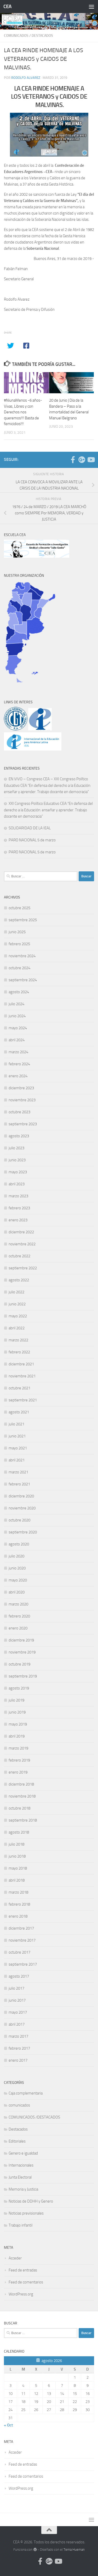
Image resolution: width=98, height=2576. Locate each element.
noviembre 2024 (22, 956)
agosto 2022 (19, 1280)
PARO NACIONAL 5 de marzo (32, 840)
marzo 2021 (18, 1472)
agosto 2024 (19, 992)
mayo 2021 (18, 1448)
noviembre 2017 (22, 1940)
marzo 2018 (18, 1892)
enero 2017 (18, 2060)
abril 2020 (17, 1592)
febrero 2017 (19, 2048)
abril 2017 (17, 2024)
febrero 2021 (19, 1484)
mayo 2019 (18, 1724)
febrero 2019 (19, 1760)
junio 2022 (17, 1304)
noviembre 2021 (22, 1376)
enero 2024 (18, 1076)
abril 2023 (17, 1184)
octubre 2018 (19, 1808)
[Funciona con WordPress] (35, 2550)
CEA (7, 6)
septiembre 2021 (23, 1400)
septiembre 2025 (23, 920)
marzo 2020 (18, 1604)
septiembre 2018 (23, 1820)
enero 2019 (18, 1772)
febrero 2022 (19, 1352)
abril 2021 (17, 1460)
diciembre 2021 (21, 1364)
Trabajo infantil (21, 2225)
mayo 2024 (18, 1028)
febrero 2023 (19, 1208)
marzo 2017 (18, 2036)
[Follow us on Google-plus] (82, 460)
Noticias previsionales (26, 2213)
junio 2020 (17, 1568)
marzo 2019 (18, 1748)
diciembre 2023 (21, 1088)
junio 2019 (17, 1712)
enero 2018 (18, 1916)
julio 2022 (16, 1292)
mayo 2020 (18, 1580)
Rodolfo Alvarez (26, 78)
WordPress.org (21, 2294)
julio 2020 (16, 1556)
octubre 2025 (19, 908)
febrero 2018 (19, 1904)
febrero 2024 (19, 1064)
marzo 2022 (18, 1340)
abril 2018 (17, 1880)
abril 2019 (17, 1736)
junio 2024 (17, 1016)
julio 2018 (16, 1844)
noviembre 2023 (22, 1100)
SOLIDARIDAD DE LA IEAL (30, 828)
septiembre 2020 (23, 1532)
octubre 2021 (19, 1388)
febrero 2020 (19, 1616)
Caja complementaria (26, 2093)
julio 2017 (16, 1988)
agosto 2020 (19, 1544)
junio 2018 (17, 1856)
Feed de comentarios (26, 2282)
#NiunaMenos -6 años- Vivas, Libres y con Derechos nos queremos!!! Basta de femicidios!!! (23, 412)
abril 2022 (17, 1328)
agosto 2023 (19, 1136)
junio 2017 (17, 2000)
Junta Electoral (20, 2177)
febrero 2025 (19, 944)
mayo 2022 (18, 1316)
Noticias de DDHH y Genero (31, 2201)
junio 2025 (17, 932)
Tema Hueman (74, 2550)
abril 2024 (17, 1040)
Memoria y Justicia (23, 2189)
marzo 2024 (18, 1052)
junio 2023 (17, 1160)
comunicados (16, 36)
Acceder (15, 2258)
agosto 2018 (19, 1832)
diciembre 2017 (21, 1928)
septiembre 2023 (23, 1124)
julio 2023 (16, 1148)
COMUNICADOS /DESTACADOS (34, 2117)
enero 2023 (18, 1220)
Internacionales (21, 2165)
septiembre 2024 (23, 980)
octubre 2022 (19, 1256)
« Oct (8, 2425)
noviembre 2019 (22, 1652)
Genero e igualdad (23, 2153)
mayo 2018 (18, 1868)
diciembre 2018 (21, 1784)
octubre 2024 (19, 968)
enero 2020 (18, 1628)
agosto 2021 (19, 1412)
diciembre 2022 (21, 1232)
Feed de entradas (23, 2270)
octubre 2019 (19, 1664)
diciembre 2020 (21, 1496)
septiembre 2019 (23, 1676)
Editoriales (17, 2141)
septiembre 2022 (23, 1268)
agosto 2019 (19, 1688)
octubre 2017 (19, 1952)
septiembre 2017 (23, 1964)
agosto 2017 (19, 1976)
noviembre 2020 (22, 1508)
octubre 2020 (19, 1520)
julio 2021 (16, 1424)
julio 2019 (16, 1700)
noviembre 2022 (22, 1244)
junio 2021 (17, 1436)
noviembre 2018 (22, 1796)
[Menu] (91, 7)
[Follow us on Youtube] (91, 460)
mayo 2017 (18, 2012)
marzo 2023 (18, 1196)
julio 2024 (16, 1004)
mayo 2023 (18, 1172)
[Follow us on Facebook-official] (73, 460)
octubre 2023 (19, 1112)
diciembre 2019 (21, 1640)
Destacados (42, 36)
